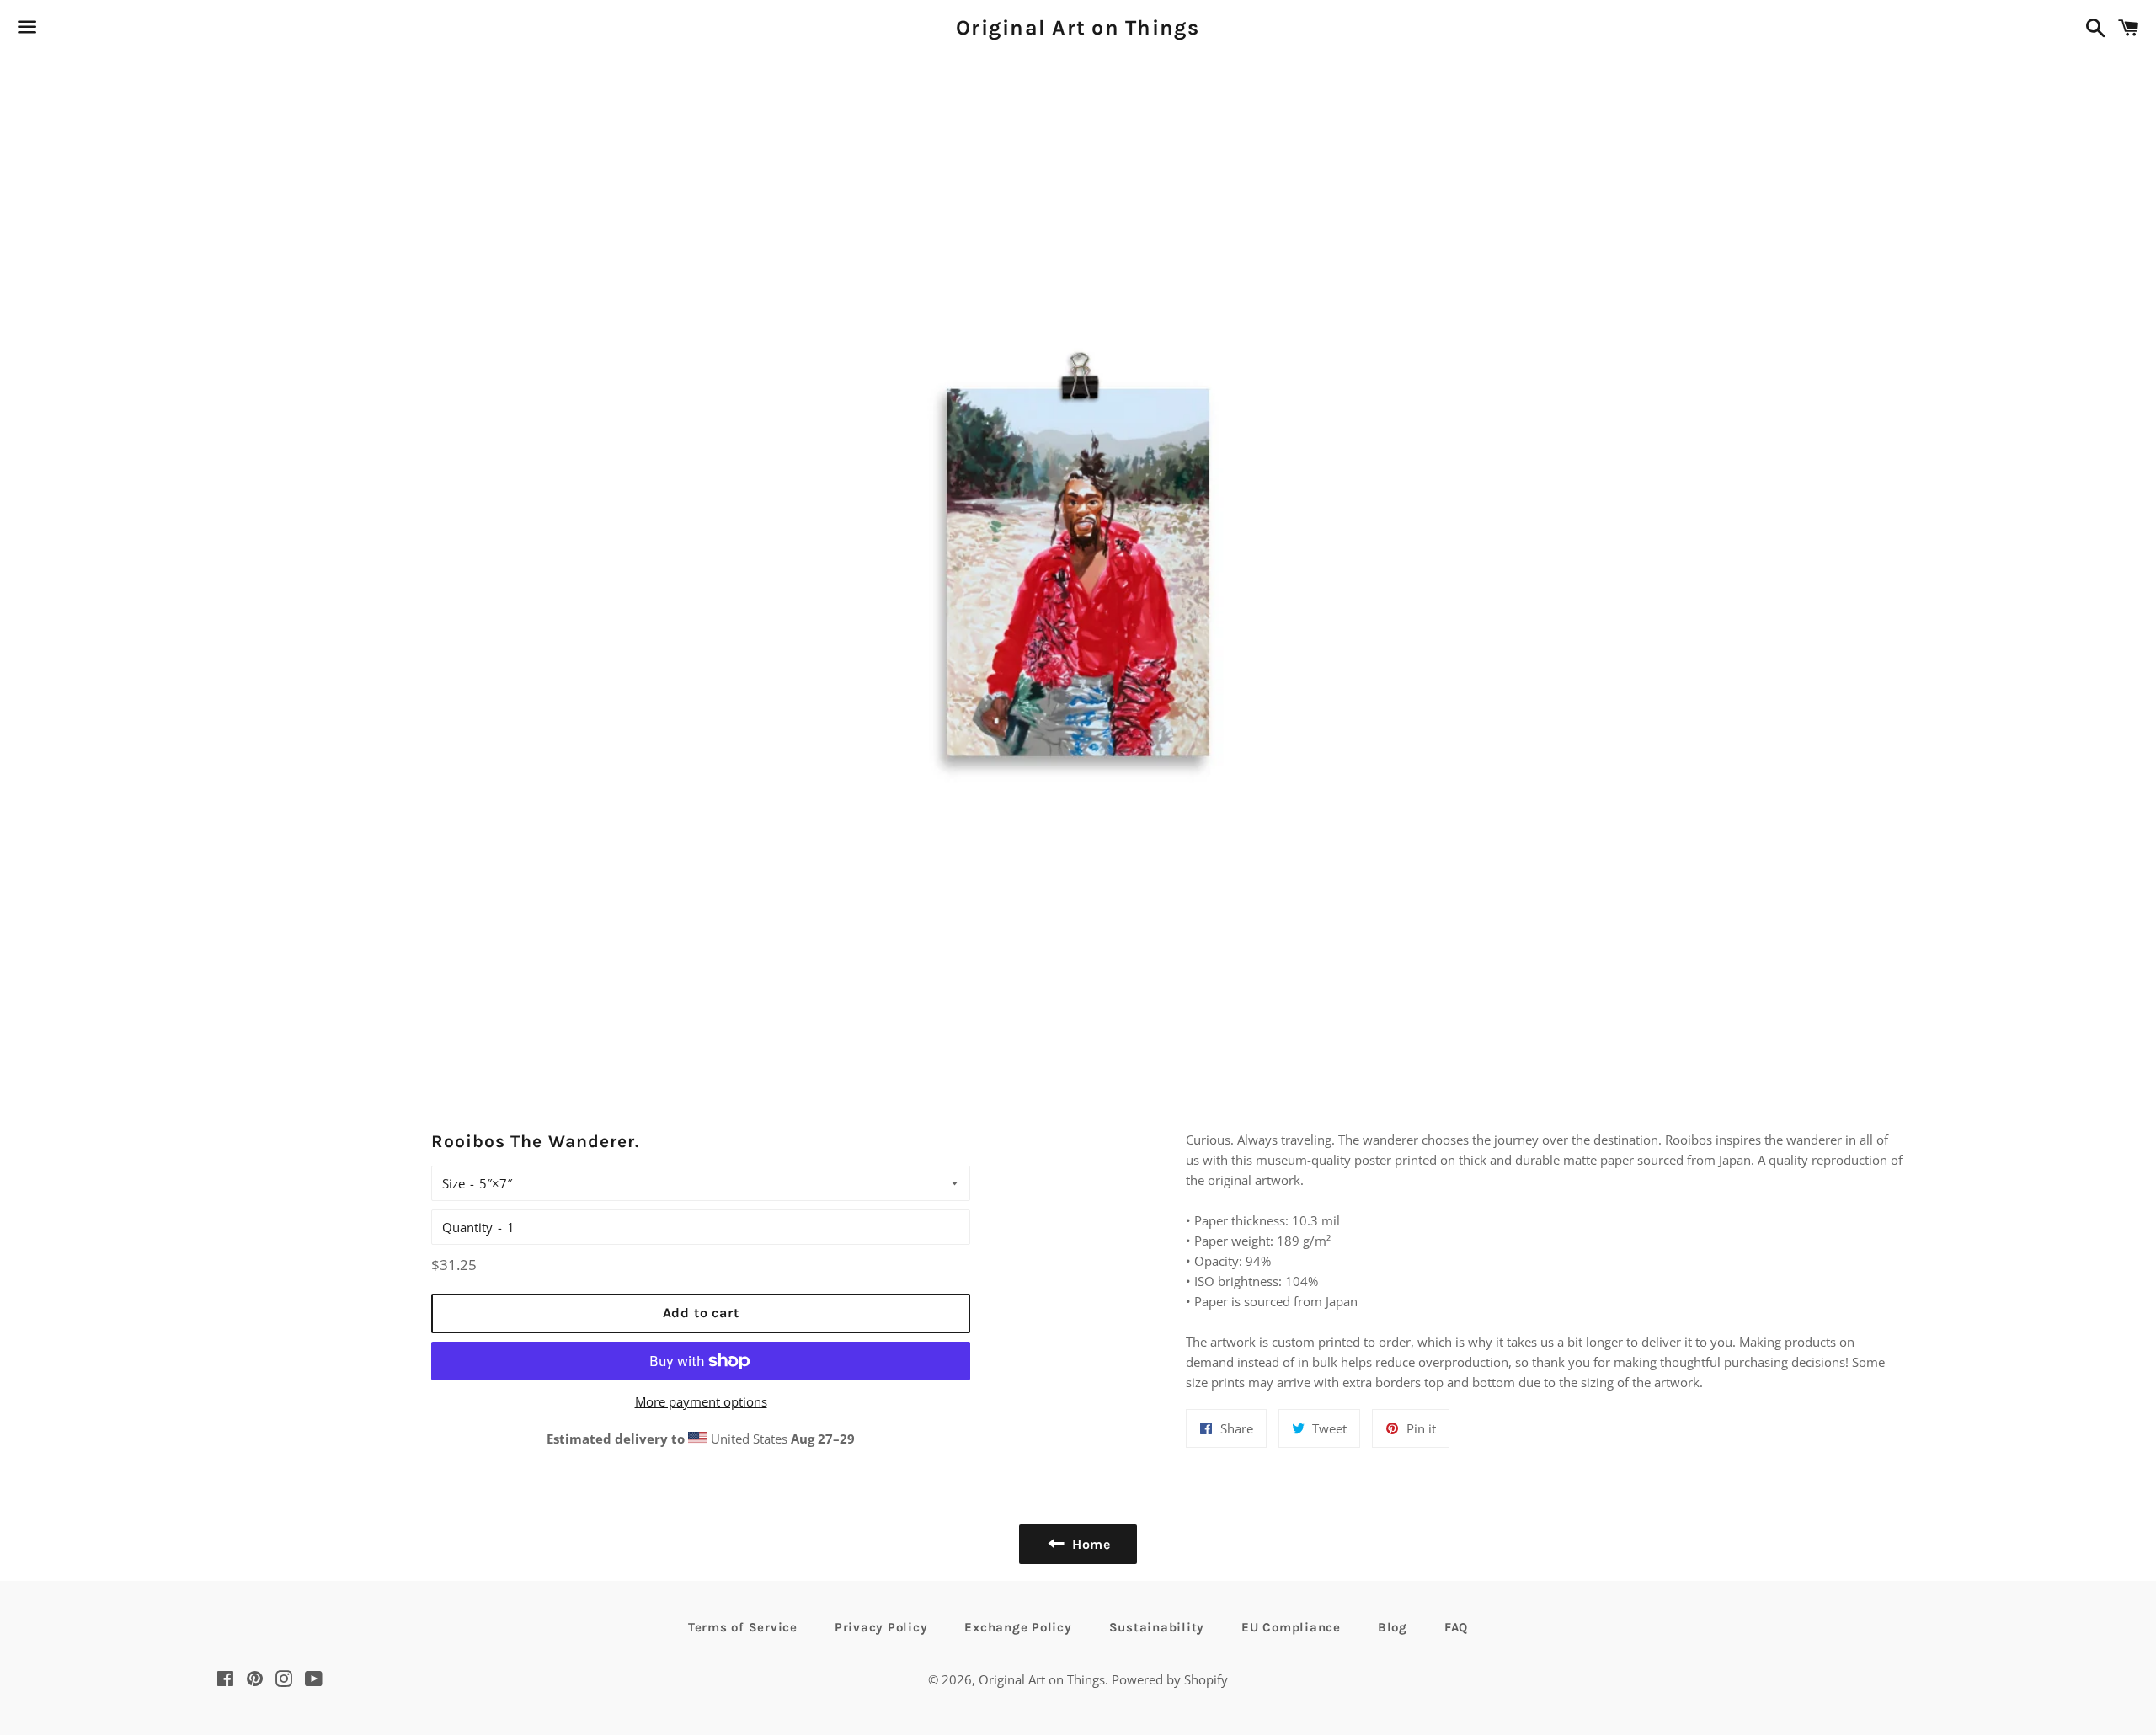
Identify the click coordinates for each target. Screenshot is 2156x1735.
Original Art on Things (1078, 27)
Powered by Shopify (1170, 1679)
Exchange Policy (1018, 1627)
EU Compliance (1291, 1627)
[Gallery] (1078, 567)
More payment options (701, 1401)
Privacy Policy (881, 1627)
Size (454, 1183)
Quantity (467, 1227)
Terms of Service (743, 1627)
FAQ (1456, 1627)
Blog (1393, 1627)
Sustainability (1157, 1627)
